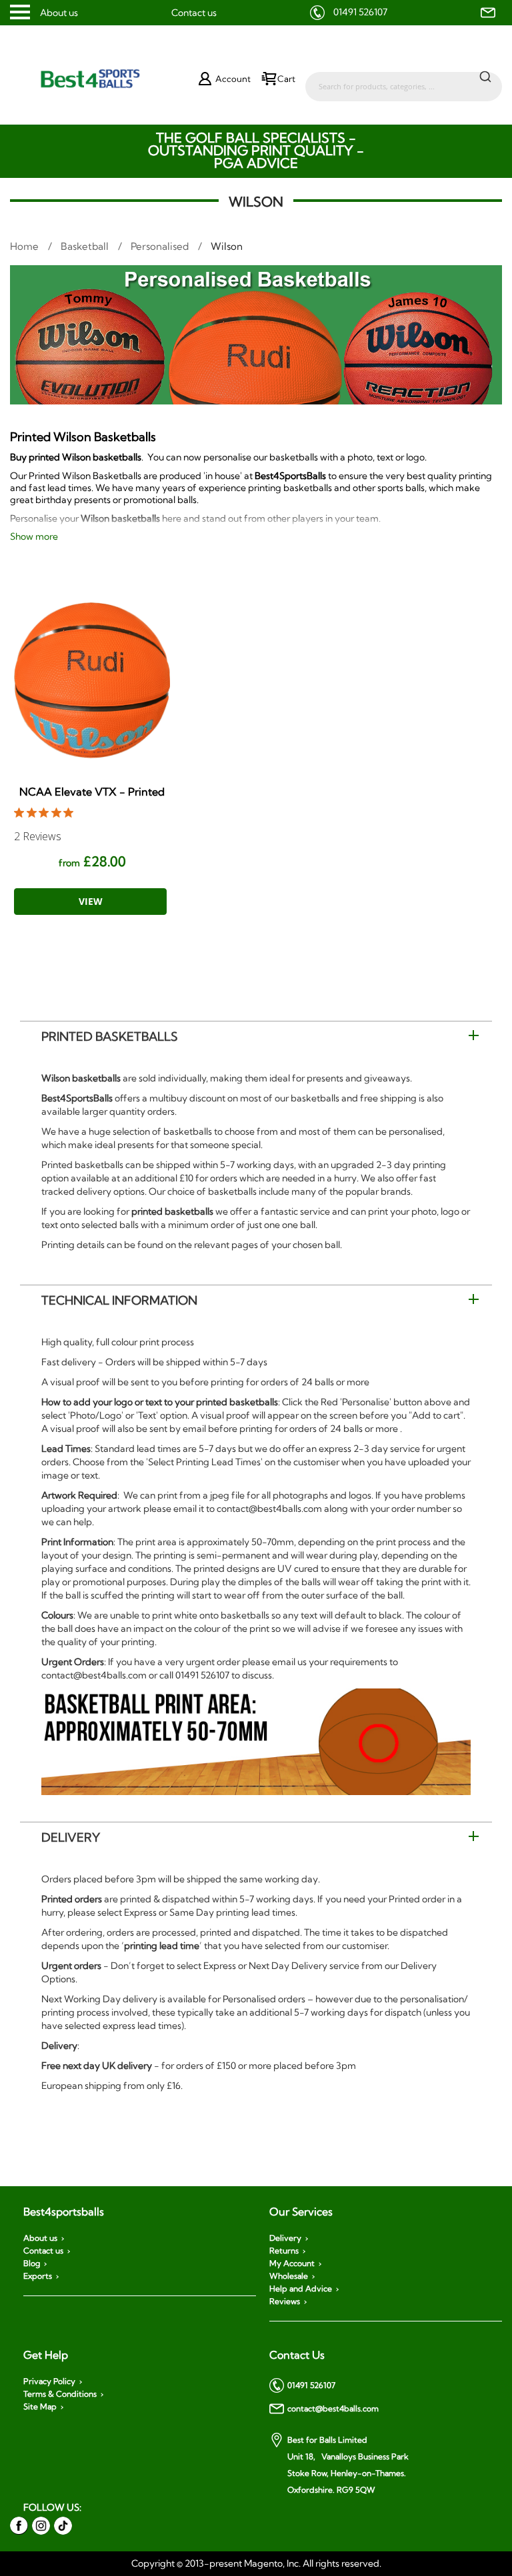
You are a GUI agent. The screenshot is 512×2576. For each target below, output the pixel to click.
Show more (34, 536)
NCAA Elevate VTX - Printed (92, 792)
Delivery (71, 1837)
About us (59, 13)
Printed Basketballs (110, 1036)
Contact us (194, 13)
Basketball (86, 246)
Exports (38, 2276)
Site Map (40, 2407)
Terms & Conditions (60, 2394)
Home (26, 246)
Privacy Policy (49, 2381)
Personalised (161, 246)
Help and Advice (301, 2289)
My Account (292, 2263)
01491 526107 (360, 12)
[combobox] (404, 80)
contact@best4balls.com (333, 2408)
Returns (284, 2251)
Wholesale (289, 2276)
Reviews (285, 2301)
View (91, 901)
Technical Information (119, 1300)
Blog (32, 2263)
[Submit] (485, 76)
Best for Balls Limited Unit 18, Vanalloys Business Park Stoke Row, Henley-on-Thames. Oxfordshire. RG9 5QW (348, 2465)
